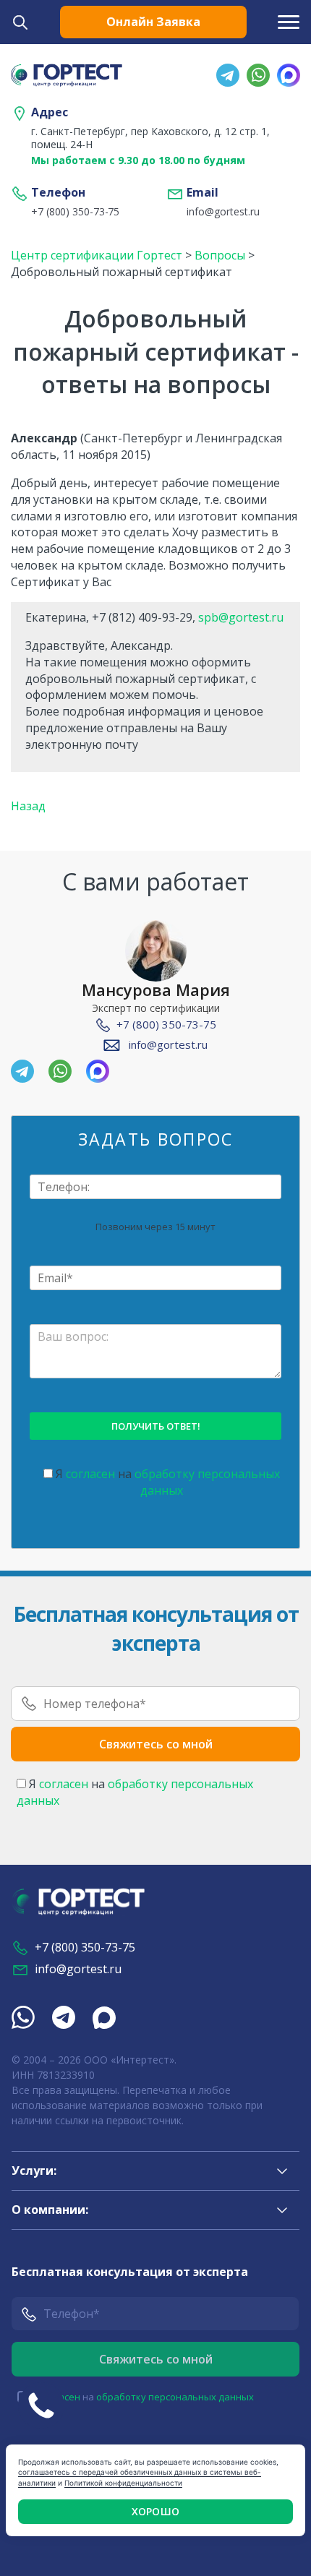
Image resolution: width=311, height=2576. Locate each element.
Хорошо (155, 2511)
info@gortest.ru (223, 212)
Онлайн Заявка (153, 22)
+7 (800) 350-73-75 (75, 212)
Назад (28, 806)
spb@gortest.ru (241, 617)
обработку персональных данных (175, 2397)
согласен (90, 1474)
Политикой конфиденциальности (123, 2483)
